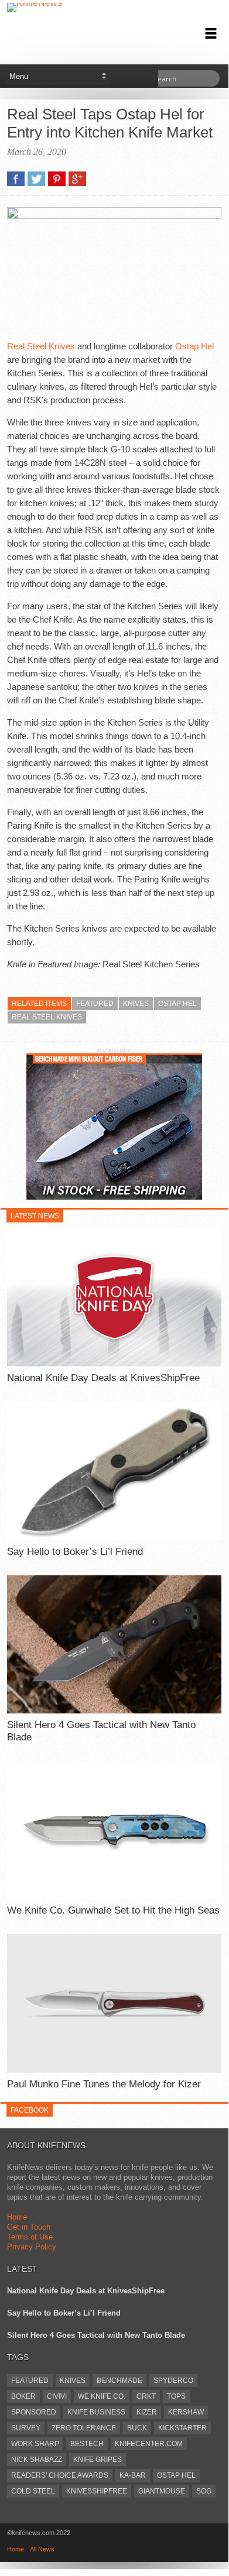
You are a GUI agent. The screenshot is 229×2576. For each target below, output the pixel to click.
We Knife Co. (102, 2396)
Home (17, 2217)
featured (95, 1004)
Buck (137, 2428)
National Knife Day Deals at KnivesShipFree (103, 1378)
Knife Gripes (98, 2460)
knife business (96, 2412)
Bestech (87, 2444)
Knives (136, 1004)
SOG (204, 2491)
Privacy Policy (32, 2247)
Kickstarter (182, 2428)
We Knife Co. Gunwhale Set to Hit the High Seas (113, 1910)
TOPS (176, 2396)
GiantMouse (162, 2491)
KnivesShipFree (97, 2491)
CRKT (146, 2396)
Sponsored (34, 2412)
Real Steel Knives (41, 346)
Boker (23, 2396)
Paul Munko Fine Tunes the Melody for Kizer (104, 2084)
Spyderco (173, 2381)
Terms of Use (30, 2237)
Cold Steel (33, 2491)
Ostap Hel (194, 346)
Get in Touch (29, 2227)
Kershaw (186, 2412)
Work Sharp (35, 2444)
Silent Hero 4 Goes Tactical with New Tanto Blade (101, 1731)
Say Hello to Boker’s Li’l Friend (75, 1552)
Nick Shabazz (37, 2460)
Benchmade (119, 2381)
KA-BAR (133, 2475)
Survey (26, 2428)
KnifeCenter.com (149, 2444)
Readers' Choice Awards (60, 2475)
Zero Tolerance (84, 2428)
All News (42, 2549)
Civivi (57, 2396)
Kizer (147, 2412)
